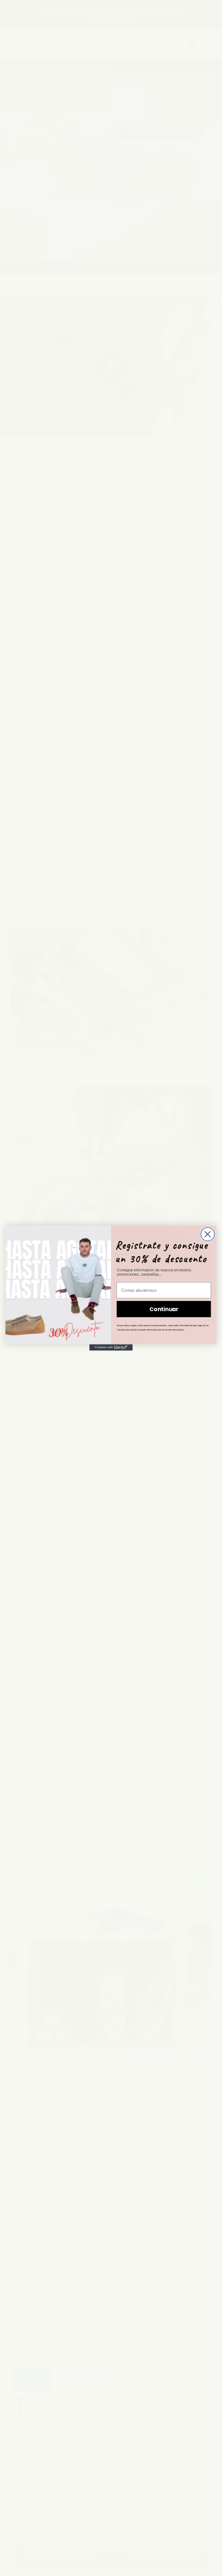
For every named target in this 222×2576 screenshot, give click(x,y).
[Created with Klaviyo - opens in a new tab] (111, 1348)
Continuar (164, 1309)
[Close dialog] (208, 1234)
